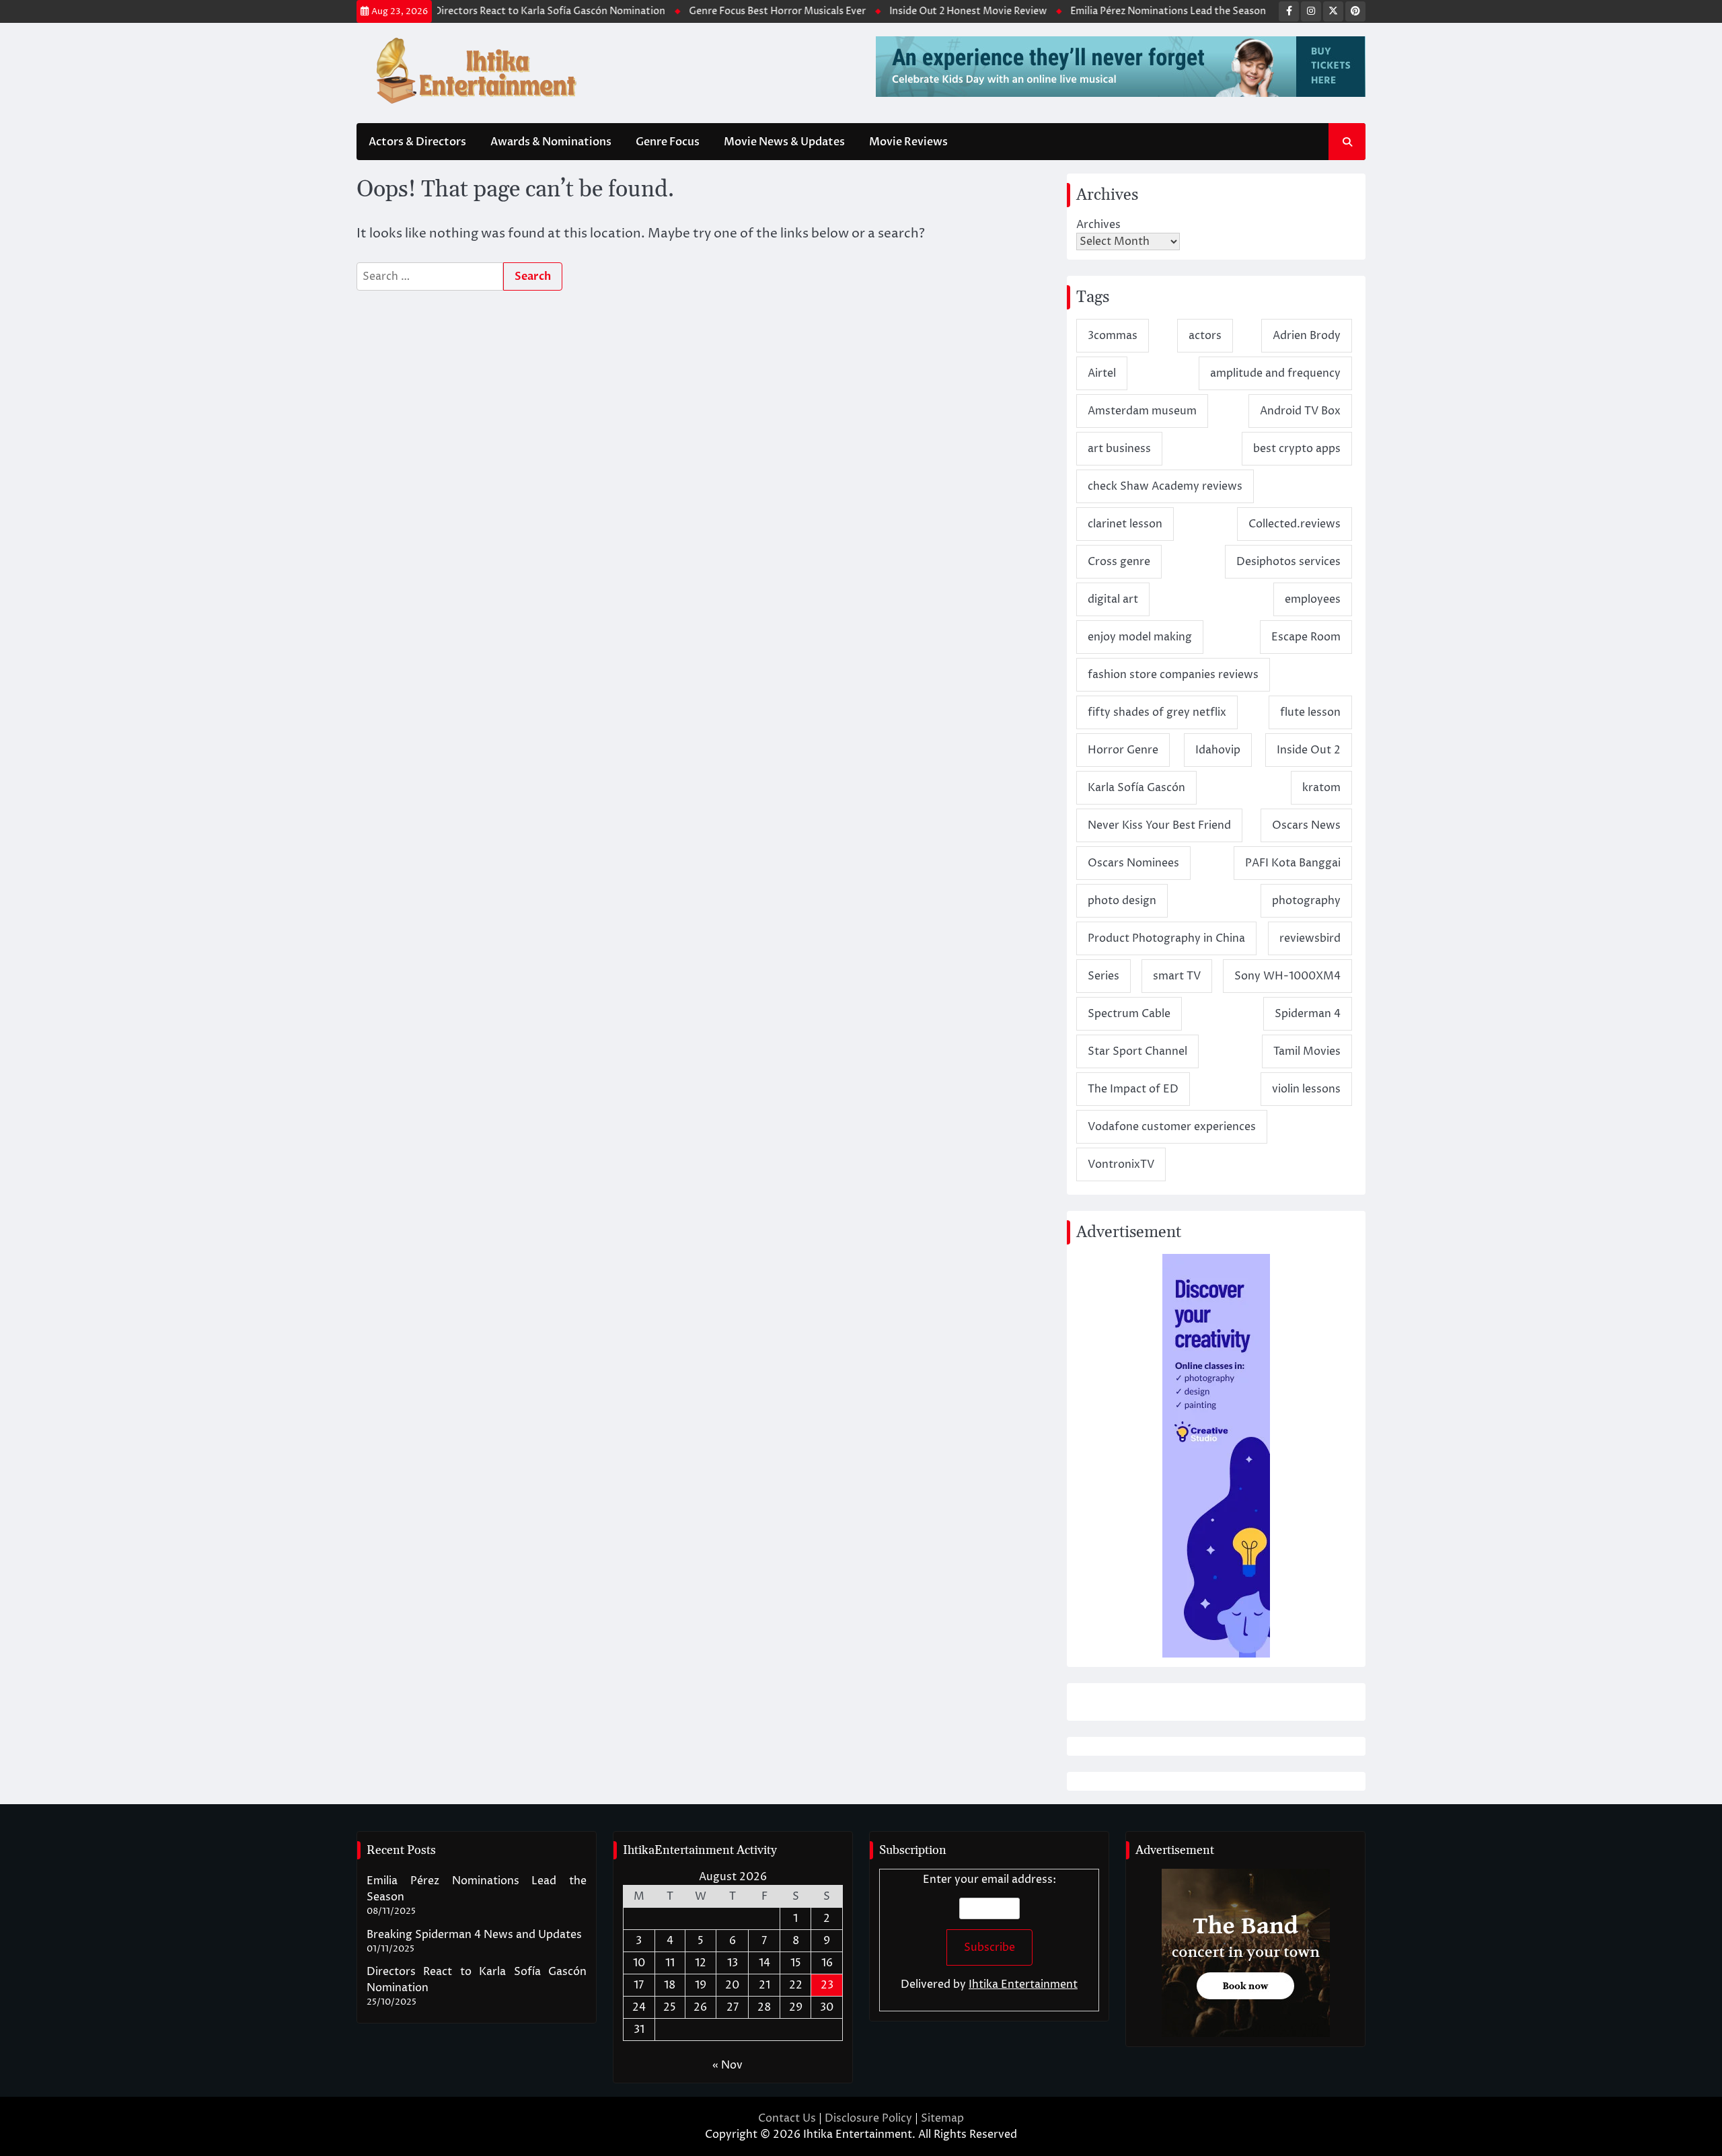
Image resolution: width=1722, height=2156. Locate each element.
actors (1205, 336)
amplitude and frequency (1275, 373)
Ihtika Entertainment (1023, 1984)
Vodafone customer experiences (1172, 1127)
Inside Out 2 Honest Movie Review (913, 11)
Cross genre (1119, 562)
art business (1119, 449)
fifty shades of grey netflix (1157, 712)
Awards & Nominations (551, 142)
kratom (1321, 788)
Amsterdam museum (1142, 411)
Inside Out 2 (1309, 750)
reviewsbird (1310, 938)
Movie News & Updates (784, 142)
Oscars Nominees (1133, 863)
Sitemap (942, 2118)
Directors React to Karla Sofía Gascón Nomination (494, 11)
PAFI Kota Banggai (1293, 863)
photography (1306, 901)
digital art (1113, 599)
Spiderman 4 (1308, 1014)
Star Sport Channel (1137, 1051)
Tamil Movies (1307, 1051)
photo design (1122, 901)
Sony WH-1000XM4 (1287, 976)
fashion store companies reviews (1173, 675)
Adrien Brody (1307, 336)
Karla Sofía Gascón (1136, 788)
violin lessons (1306, 1089)
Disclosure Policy (868, 2118)
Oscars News (1306, 825)
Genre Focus (668, 142)
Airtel (1102, 373)
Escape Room (1306, 637)
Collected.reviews (1295, 524)
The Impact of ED (1133, 1089)
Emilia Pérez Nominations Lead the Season (1113, 11)
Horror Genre (1123, 750)
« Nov (727, 2065)
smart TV (1177, 976)
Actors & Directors (417, 142)
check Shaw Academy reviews (1165, 486)
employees (1313, 599)
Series (1103, 976)
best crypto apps (1297, 449)
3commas (1113, 336)
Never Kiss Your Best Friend (1159, 825)
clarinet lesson (1125, 524)
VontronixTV (1121, 1164)
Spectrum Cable (1129, 1014)
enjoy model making (1140, 637)
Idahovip (1218, 750)
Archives (1098, 225)
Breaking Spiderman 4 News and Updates (474, 1935)
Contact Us (787, 2118)
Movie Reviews (908, 142)
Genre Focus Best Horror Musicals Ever (722, 11)
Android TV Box (1300, 411)
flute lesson (1310, 712)
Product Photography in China (1166, 938)
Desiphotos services (1288, 562)
